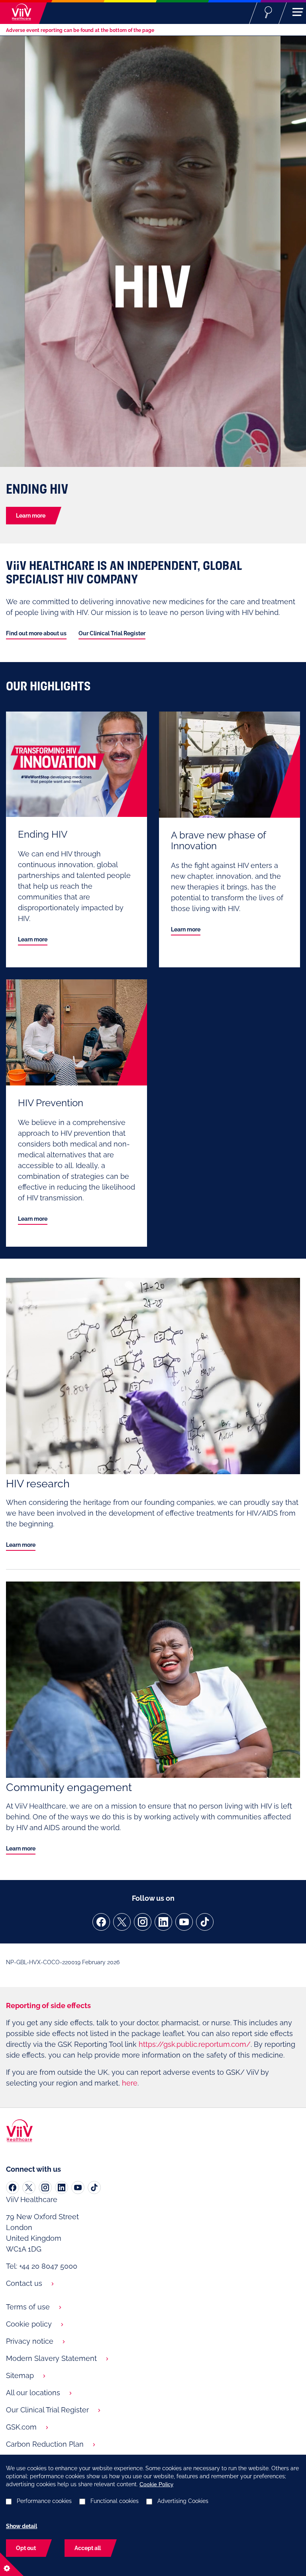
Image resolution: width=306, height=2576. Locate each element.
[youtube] (184, 1922)
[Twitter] (29, 2188)
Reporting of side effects (48, 2006)
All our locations (33, 2393)
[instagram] (143, 1922)
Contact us (24, 2283)
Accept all (88, 2548)
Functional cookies (115, 2501)
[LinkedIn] (62, 2188)
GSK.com (21, 2427)
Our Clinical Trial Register (112, 633)
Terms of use (28, 2307)
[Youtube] (78, 2188)
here (130, 2083)
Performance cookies (44, 2501)
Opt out (26, 2548)
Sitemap (20, 2375)
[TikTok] (94, 2188)
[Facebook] (13, 2188)
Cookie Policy (156, 2484)
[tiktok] (205, 1922)
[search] (268, 12)
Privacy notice (30, 2341)
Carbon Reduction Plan (45, 2444)
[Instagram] (45, 2188)
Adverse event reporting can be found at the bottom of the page (80, 30)
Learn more (31, 516)
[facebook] (101, 1922)
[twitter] (122, 1922)
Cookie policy (29, 2324)
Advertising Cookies (183, 2501)
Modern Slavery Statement (51, 2358)
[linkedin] (163, 1922)
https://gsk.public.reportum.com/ (195, 2044)
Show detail (22, 2526)
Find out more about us (36, 633)
